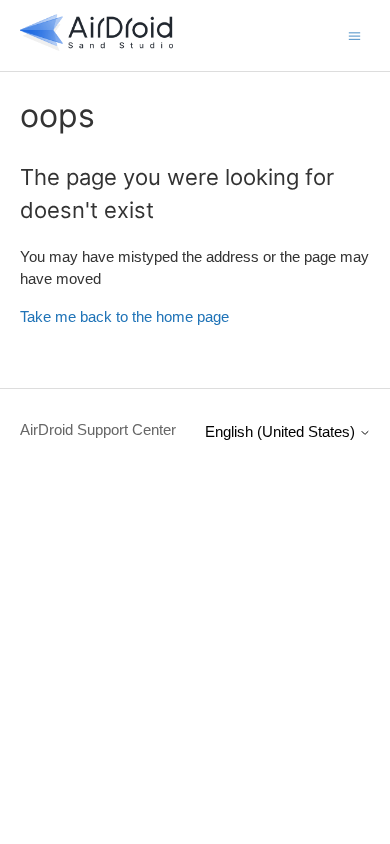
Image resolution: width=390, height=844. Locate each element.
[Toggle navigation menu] (354, 34)
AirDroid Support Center (98, 429)
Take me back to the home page (124, 316)
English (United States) (282, 431)
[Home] (97, 45)
